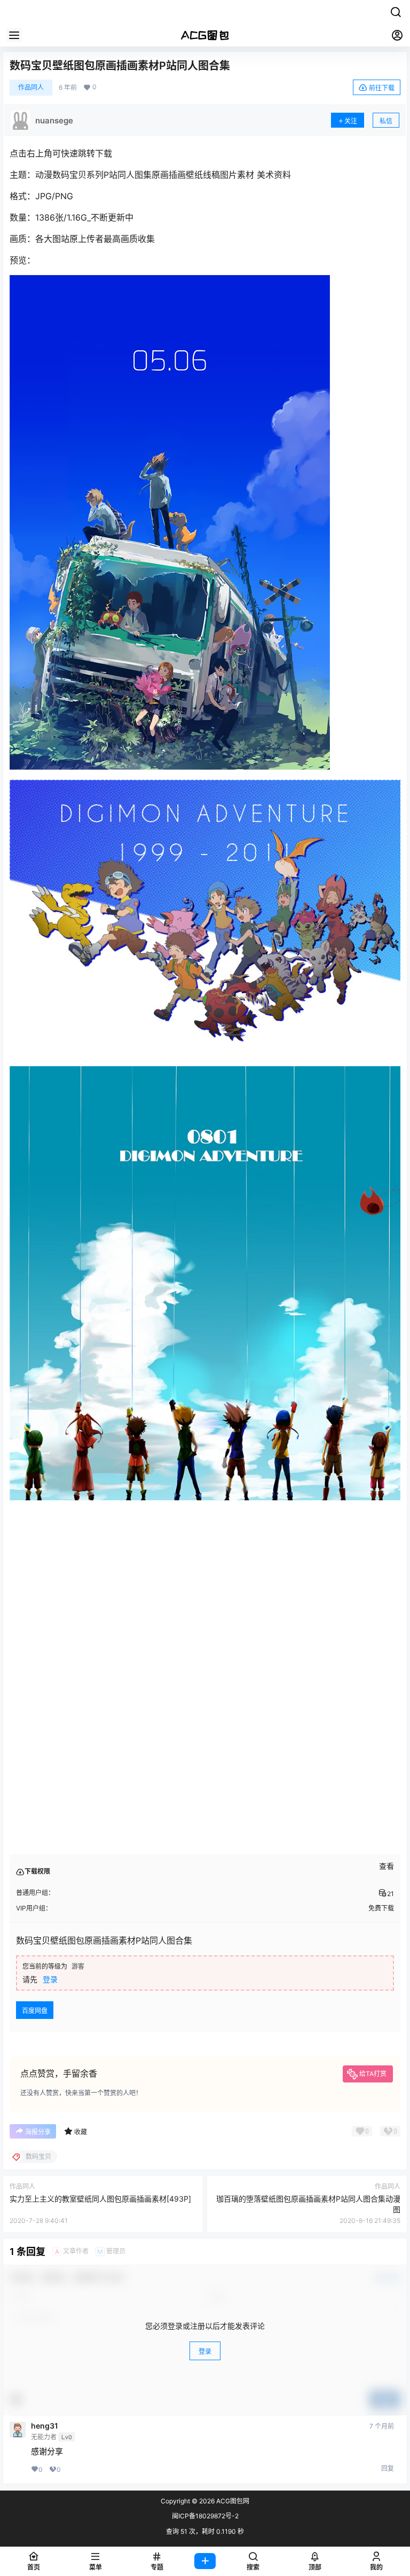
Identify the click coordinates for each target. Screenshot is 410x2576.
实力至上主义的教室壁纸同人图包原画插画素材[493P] (100, 2199)
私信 (386, 121)
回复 (388, 2468)
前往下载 (382, 88)
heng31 (45, 2426)
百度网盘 (35, 2011)
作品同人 (31, 87)
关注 (351, 121)
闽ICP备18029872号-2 (205, 2516)
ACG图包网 (232, 2501)
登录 (50, 1979)
